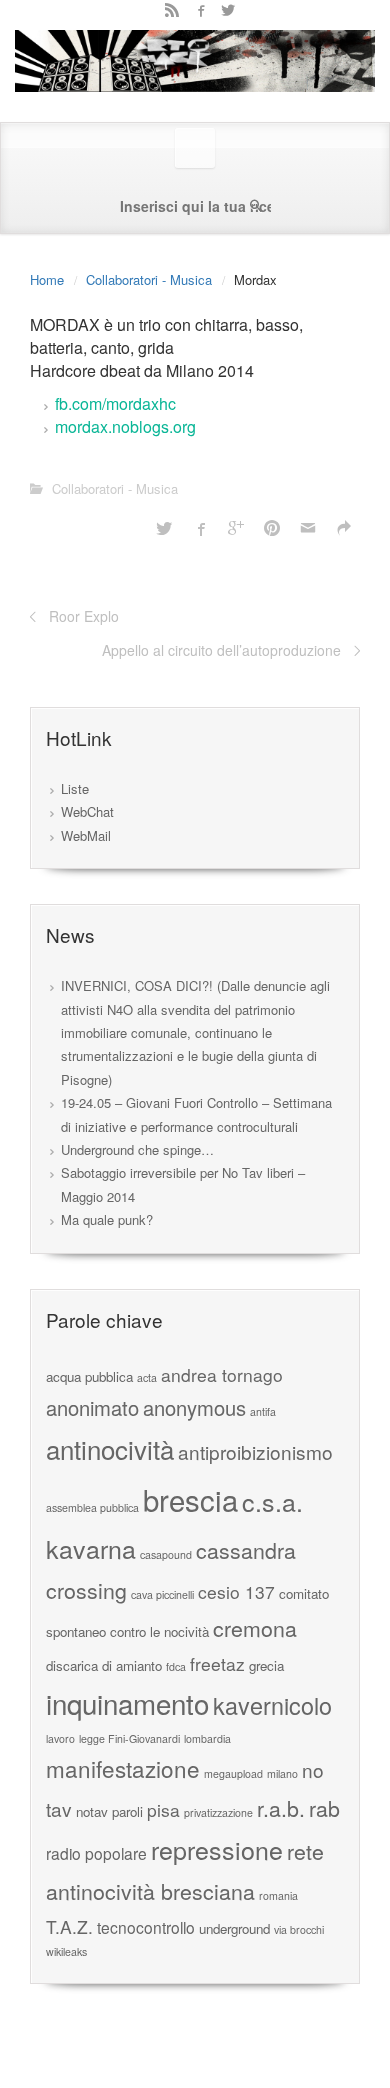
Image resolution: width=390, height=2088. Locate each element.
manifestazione (123, 1768)
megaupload (233, 1773)
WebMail (86, 835)
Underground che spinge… (137, 1149)
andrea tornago (222, 1374)
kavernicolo (272, 1705)
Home (47, 279)
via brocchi (299, 1929)
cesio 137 (236, 1591)
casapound (166, 1554)
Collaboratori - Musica (149, 279)
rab (324, 1807)
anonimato (92, 1407)
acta (147, 1377)
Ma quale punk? (107, 1219)
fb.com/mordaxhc (115, 403)
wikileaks (66, 1951)
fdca (176, 1666)
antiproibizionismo (255, 1451)
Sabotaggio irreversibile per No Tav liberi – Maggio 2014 (183, 1184)
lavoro (60, 1738)
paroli (127, 1811)
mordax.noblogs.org (125, 426)
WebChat (87, 811)
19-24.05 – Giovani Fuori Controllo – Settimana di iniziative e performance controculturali (196, 1114)
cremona (255, 1627)
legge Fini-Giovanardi (129, 1738)
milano (282, 1773)
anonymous (194, 1407)
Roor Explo (84, 616)
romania (278, 1895)
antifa (263, 1411)
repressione (217, 1849)
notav (92, 1811)
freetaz (217, 1663)
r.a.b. (281, 1807)
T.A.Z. (69, 1926)
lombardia (207, 1738)
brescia (190, 1499)
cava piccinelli (162, 1594)
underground (234, 1928)
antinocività (110, 1448)
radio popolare (96, 1853)
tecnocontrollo (146, 1927)
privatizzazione (218, 1812)
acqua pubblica (89, 1376)
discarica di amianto (104, 1665)
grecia (266, 1665)
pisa (163, 1809)
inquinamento (127, 1703)
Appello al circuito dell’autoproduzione (221, 650)
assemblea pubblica (92, 1507)
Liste (75, 788)
